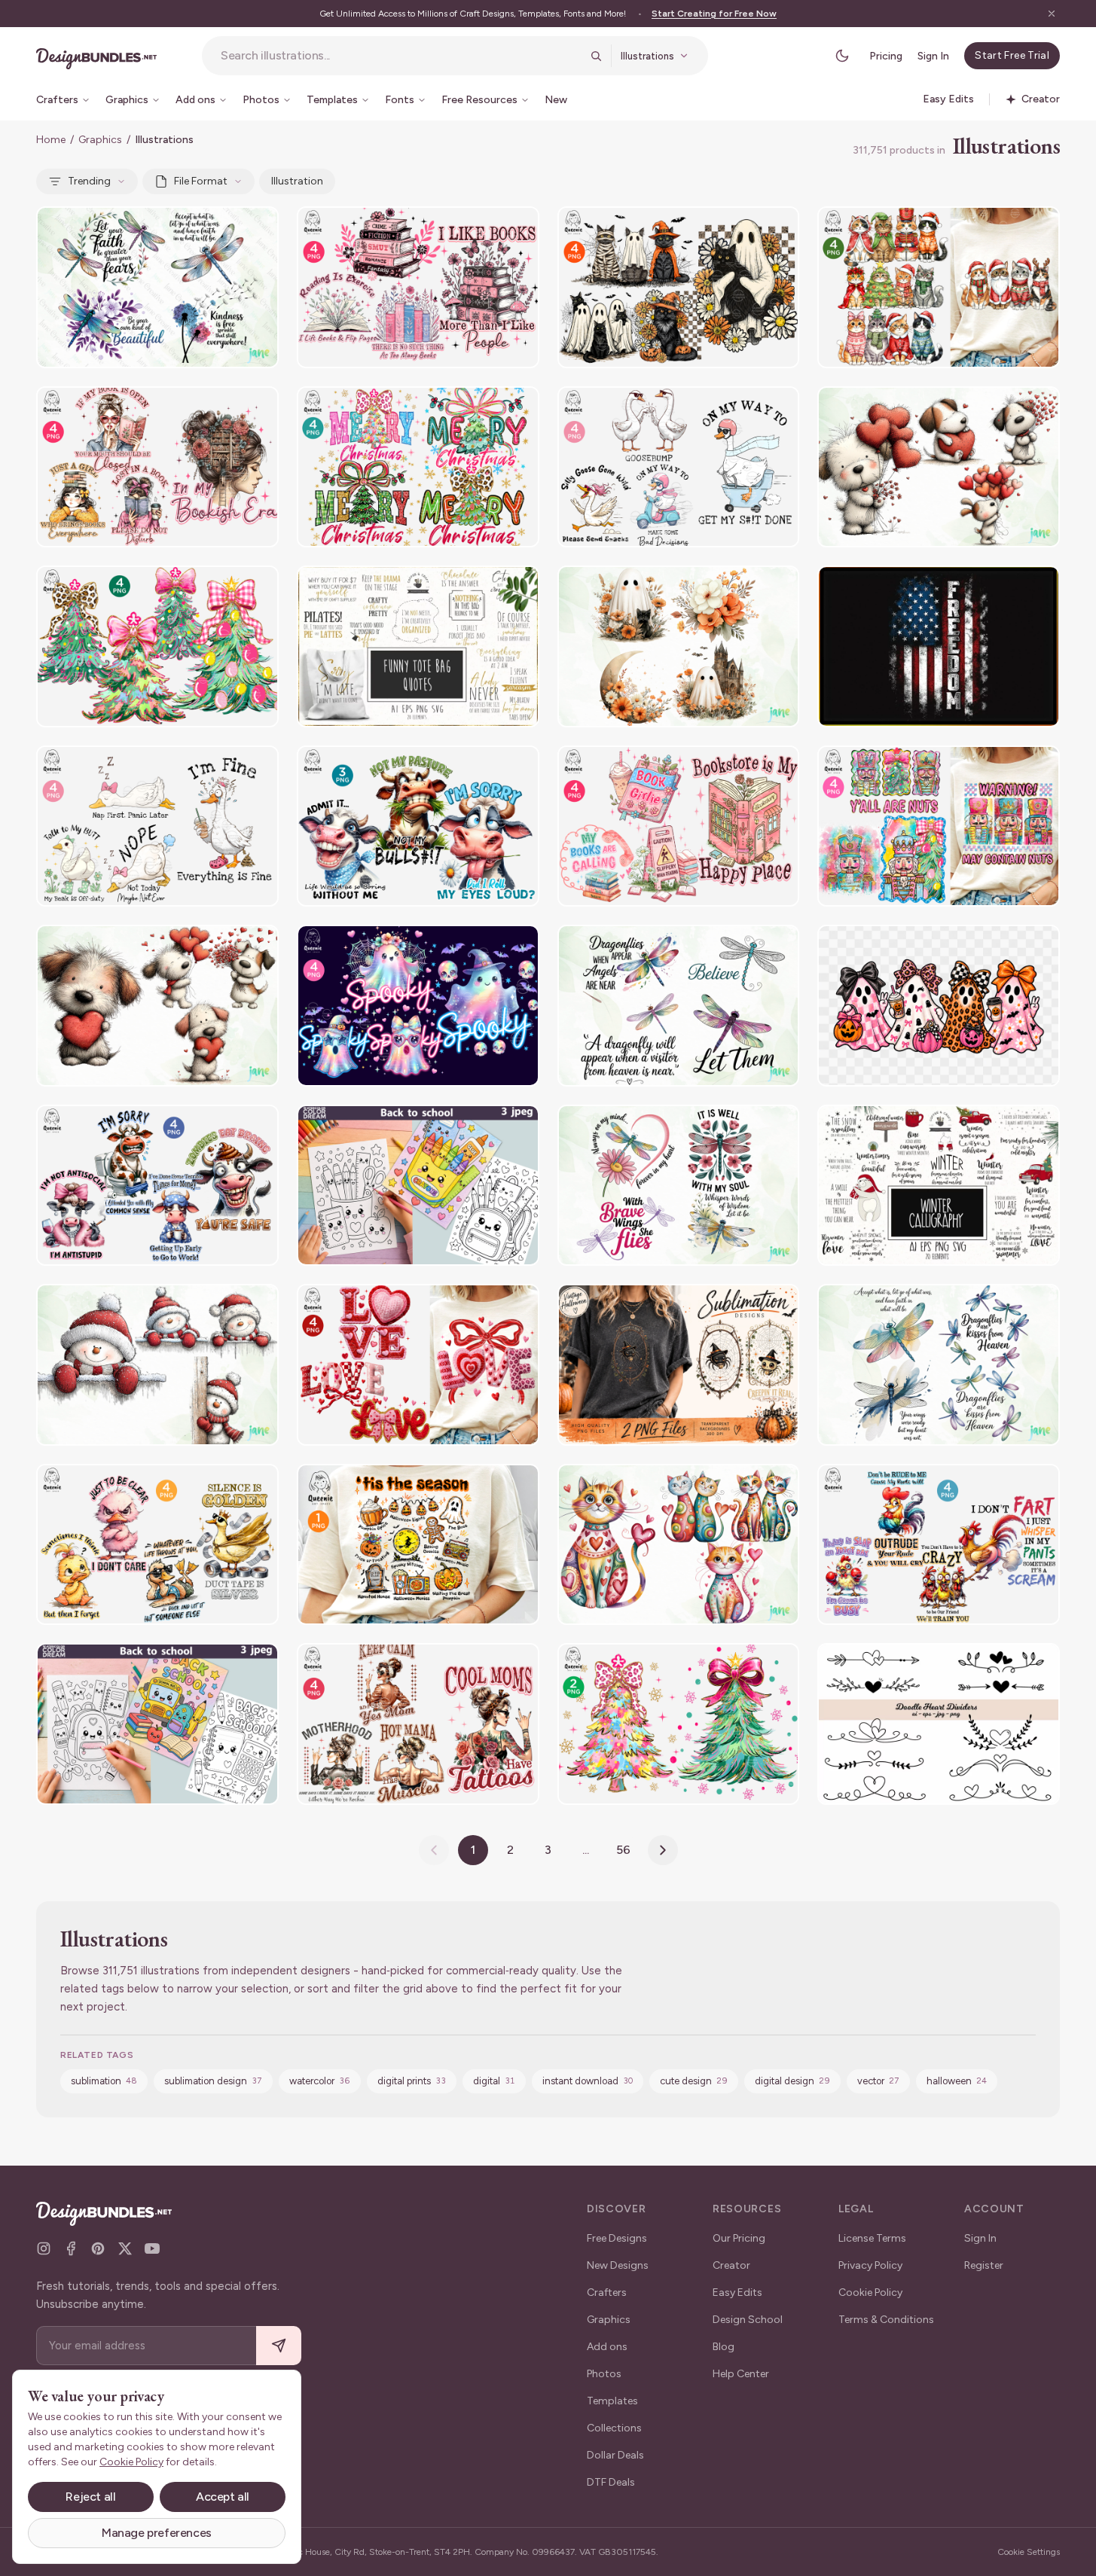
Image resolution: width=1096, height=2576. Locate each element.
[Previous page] (434, 1850)
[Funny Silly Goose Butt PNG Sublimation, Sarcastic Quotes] (157, 826)
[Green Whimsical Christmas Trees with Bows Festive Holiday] (157, 646)
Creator (731, 2265)
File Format (201, 181)
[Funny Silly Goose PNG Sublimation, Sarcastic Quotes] (679, 467)
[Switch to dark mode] (842, 56)
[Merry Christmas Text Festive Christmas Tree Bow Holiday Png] (418, 467)
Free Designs (617, 2238)
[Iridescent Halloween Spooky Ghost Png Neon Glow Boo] (418, 1006)
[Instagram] (44, 2248)
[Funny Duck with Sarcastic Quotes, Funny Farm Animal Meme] (157, 1545)
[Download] (226, 227)
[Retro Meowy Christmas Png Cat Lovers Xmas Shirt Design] (939, 287)
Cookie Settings (1029, 2552)
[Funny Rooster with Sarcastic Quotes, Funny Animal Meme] (939, 1545)
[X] (125, 2248)
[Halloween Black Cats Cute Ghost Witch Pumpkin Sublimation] (679, 287)
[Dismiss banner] (1052, 14)
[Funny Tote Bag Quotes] (418, 646)
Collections (614, 2428)
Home (51, 140)
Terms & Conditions (886, 2320)
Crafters (607, 2292)
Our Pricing (739, 2238)
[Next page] (663, 1850)
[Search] (596, 56)
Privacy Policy (870, 2265)
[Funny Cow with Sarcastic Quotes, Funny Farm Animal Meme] (157, 1186)
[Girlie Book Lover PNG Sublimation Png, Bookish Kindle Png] (679, 826)
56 (623, 1850)
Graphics (100, 140)
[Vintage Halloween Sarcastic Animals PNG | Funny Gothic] (679, 1365)
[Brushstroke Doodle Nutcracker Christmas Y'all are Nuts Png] (939, 826)
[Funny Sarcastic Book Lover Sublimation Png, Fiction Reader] (418, 287)
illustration (297, 181)
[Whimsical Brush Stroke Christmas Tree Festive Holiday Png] (679, 1724)
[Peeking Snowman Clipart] (157, 1365)
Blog (724, 2347)
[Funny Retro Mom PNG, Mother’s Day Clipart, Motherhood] (418, 1724)
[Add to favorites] (258, 227)
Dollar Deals (615, 2455)
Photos (604, 2374)
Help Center (741, 2374)
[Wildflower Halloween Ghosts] (679, 646)
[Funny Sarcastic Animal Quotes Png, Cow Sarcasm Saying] (418, 826)
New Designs (618, 2265)
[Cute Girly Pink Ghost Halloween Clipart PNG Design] (939, 1006)
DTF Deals (611, 2482)
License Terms (872, 2238)
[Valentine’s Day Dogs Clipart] (939, 467)
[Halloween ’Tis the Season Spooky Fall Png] (418, 1545)
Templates (612, 2401)
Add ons (607, 2347)
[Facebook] (71, 2248)
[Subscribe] (279, 2346)
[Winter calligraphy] (939, 1186)
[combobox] (401, 56)
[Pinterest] (98, 2248)
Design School (748, 2320)
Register (984, 2265)
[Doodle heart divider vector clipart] (939, 1724)
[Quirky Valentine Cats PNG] (679, 1545)
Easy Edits (737, 2292)
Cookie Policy (870, 2292)
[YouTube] (152, 2248)
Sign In (933, 56)
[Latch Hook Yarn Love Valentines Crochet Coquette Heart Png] (418, 1365)
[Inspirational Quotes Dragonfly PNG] (157, 287)
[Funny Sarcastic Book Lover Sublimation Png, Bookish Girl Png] (157, 467)
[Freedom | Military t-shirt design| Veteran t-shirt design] (939, 646)
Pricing (886, 56)
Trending (89, 181)
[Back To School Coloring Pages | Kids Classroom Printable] (418, 1186)
